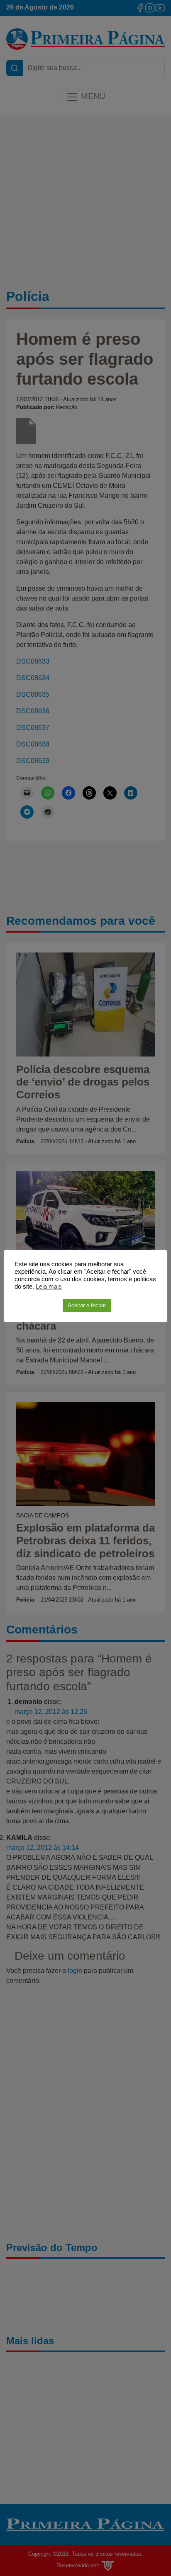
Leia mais (49, 1287)
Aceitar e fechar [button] (87, 1305)
